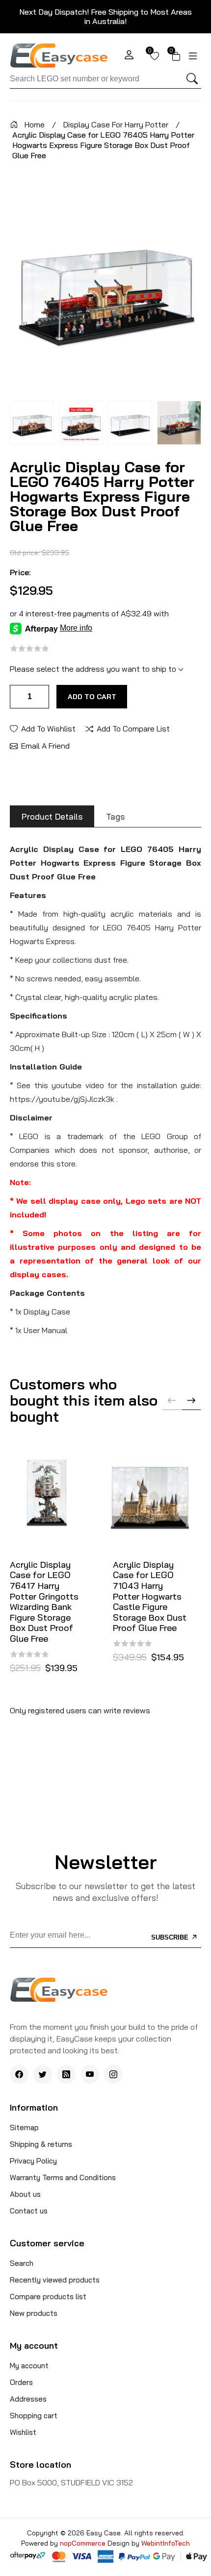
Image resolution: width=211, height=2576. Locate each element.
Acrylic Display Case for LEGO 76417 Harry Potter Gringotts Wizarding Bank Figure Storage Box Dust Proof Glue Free (44, 1602)
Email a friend (45, 745)
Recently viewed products (55, 2280)
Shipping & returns (41, 2144)
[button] (191, 1400)
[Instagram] (113, 2074)
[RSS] (66, 2074)
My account (29, 2366)
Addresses (28, 2399)
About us (25, 2194)
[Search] (192, 79)
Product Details (52, 816)
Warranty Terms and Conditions (63, 2177)
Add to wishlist (48, 728)
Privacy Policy (33, 2161)
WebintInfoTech (166, 2543)
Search (22, 2263)
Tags (115, 816)
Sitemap (24, 2127)
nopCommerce (84, 2543)
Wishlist (23, 2432)
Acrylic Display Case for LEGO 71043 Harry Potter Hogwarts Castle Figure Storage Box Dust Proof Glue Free (150, 1596)
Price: (20, 572)
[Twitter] (43, 2074)
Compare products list (48, 2297)
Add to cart (92, 697)
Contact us (29, 2211)
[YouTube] (90, 2074)
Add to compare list (133, 728)
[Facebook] (19, 2074)
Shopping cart (34, 2416)
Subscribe (171, 1937)
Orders (21, 2382)
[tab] (52, 816)
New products (34, 2313)
